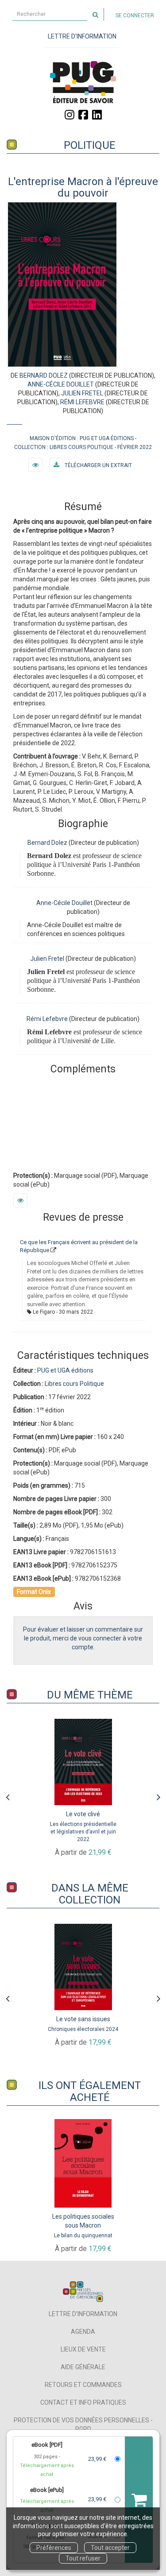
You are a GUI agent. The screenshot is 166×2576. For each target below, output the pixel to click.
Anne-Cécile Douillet (61, 384)
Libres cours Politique (81, 447)
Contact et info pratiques (83, 2402)
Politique (90, 145)
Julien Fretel (82, 393)
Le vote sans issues (83, 2019)
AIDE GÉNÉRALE (83, 2367)
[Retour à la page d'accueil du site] (83, 82)
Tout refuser (83, 2558)
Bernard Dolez (44, 375)
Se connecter (135, 15)
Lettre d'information (83, 2314)
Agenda (83, 2332)
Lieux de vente (83, 2349)
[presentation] (8, 1795)
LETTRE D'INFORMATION (82, 36)
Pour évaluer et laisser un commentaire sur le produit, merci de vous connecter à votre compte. (83, 1638)
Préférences (54, 2548)
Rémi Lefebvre (83, 402)
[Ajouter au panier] (139, 2500)
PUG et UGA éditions (107, 438)
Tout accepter (110, 2548)
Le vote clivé (83, 1814)
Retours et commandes (83, 2385)
